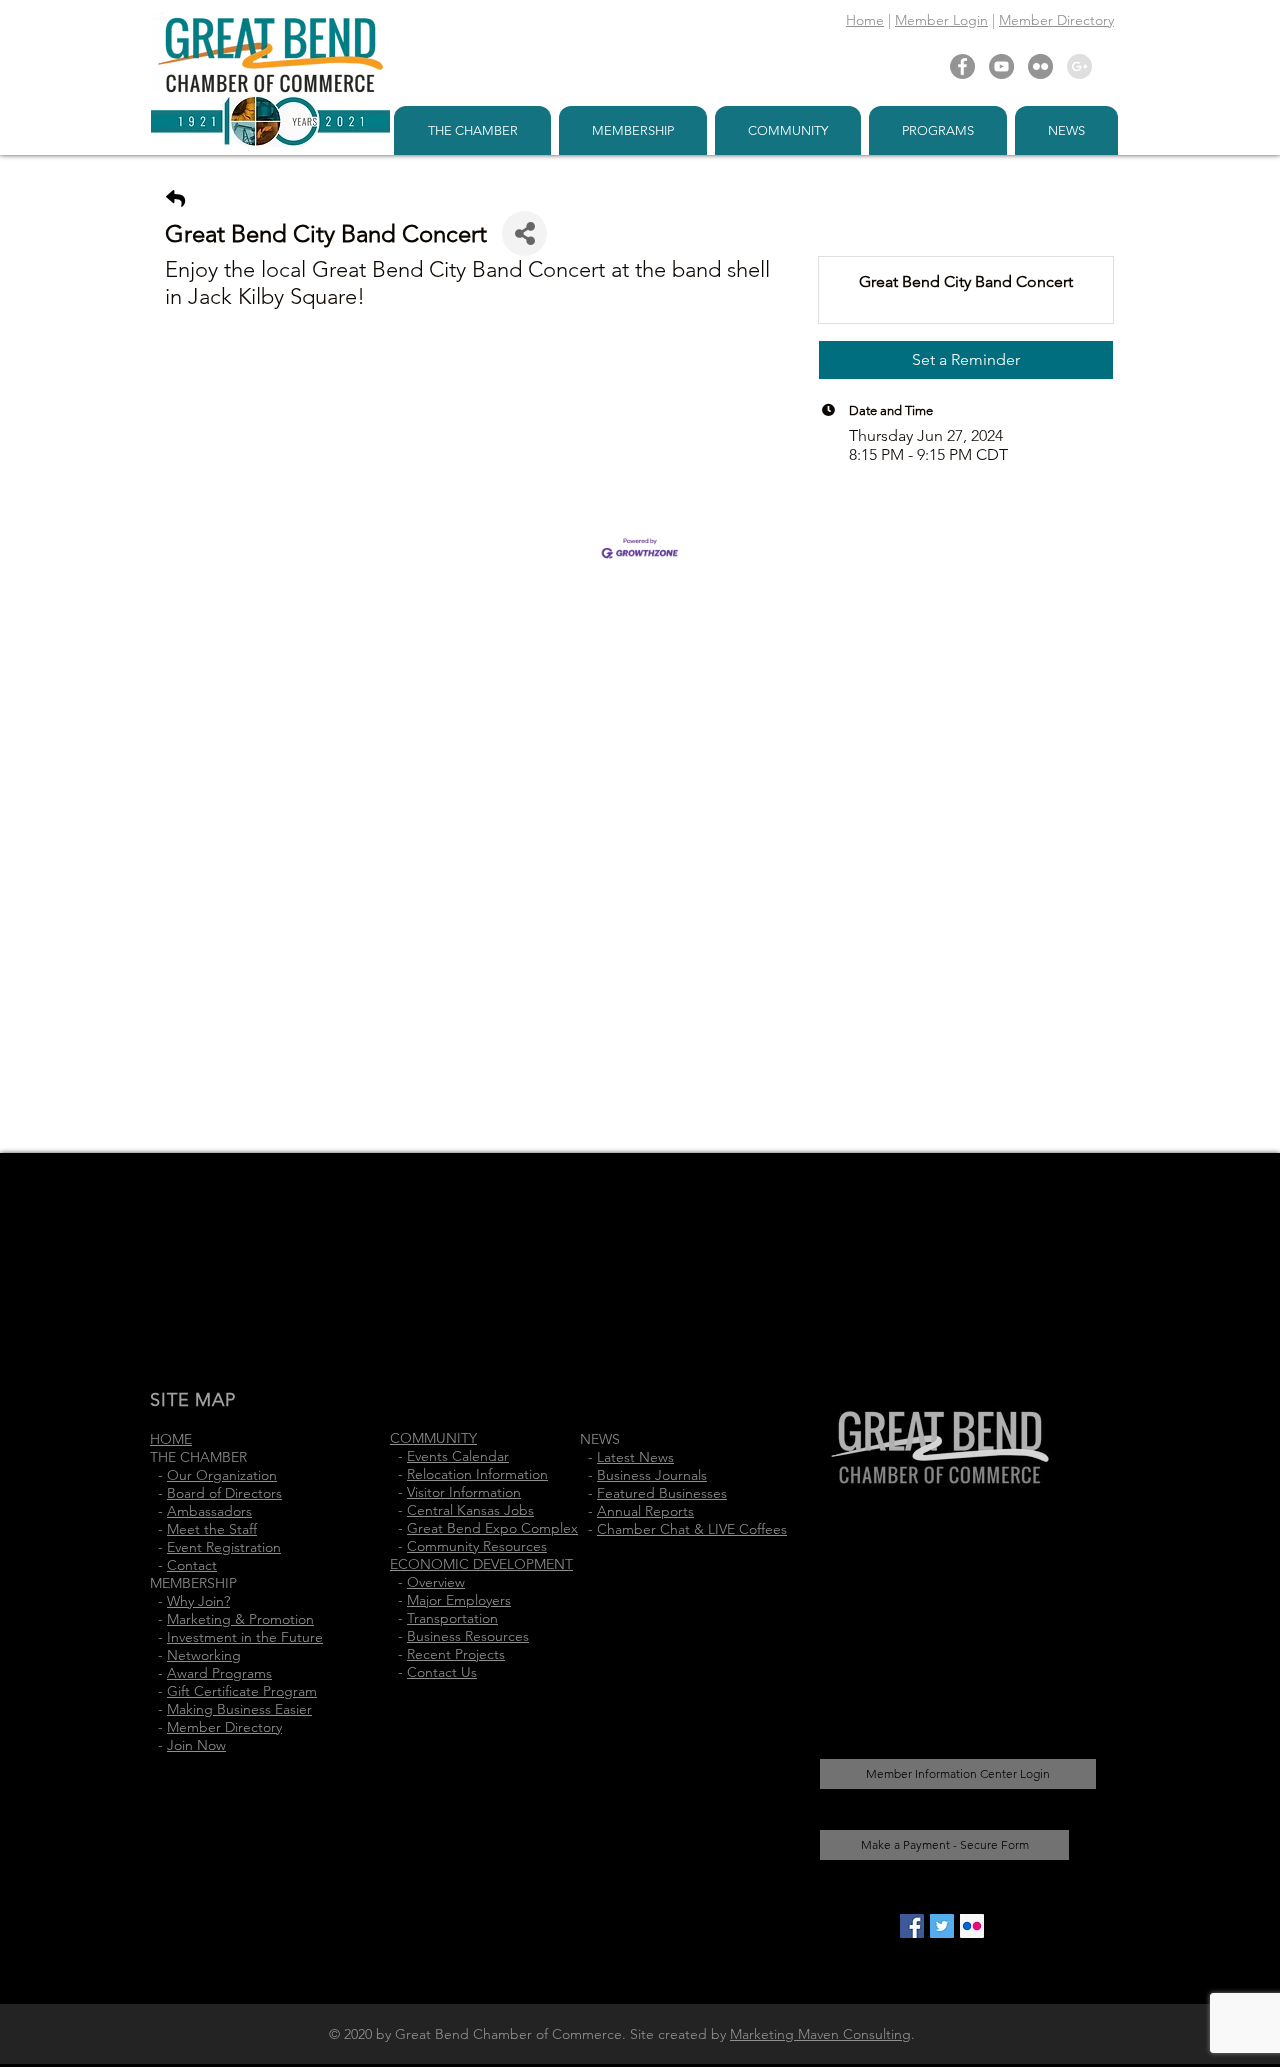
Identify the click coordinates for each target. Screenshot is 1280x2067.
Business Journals (652, 1475)
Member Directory (1056, 20)
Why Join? (198, 1601)
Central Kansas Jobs (470, 1510)
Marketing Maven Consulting (820, 2034)
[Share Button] (524, 233)
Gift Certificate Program (242, 1691)
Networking (204, 1655)
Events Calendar (458, 1456)
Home (865, 20)
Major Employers (459, 1600)
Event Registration (224, 1547)
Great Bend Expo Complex (492, 1528)
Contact (192, 1565)
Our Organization (222, 1475)
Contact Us (442, 1672)
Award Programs (219, 1673)
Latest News (635, 1457)
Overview (436, 1582)
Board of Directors (224, 1493)
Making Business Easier (239, 1709)
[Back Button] (175, 199)
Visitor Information (464, 1492)
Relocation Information (477, 1474)
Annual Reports (645, 1511)
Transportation (452, 1618)
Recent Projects (456, 1654)
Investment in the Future (245, 1637)
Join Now (196, 1745)
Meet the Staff (212, 1529)
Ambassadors (209, 1511)
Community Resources (477, 1546)
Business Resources (468, 1636)
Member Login (941, 20)
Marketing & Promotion (240, 1619)
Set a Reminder (966, 359)
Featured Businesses (662, 1493)
